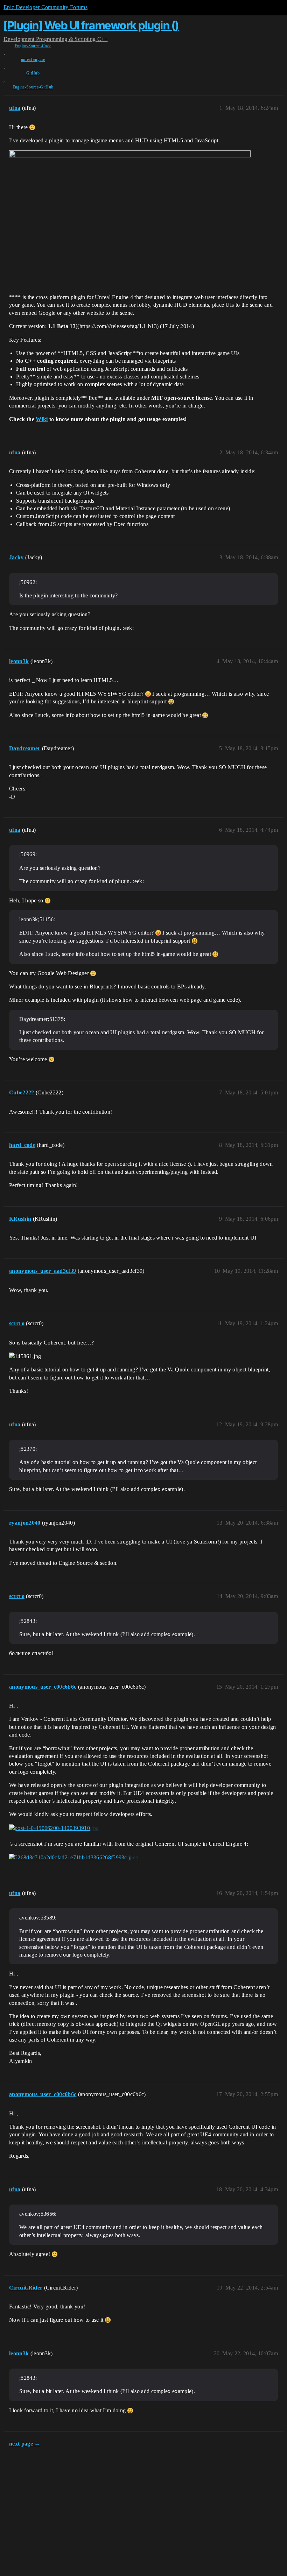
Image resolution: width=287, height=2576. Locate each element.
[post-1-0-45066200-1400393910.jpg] (54, 1828)
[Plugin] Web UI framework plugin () (91, 25)
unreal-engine (33, 59)
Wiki (42, 419)
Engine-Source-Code (33, 46)
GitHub (33, 73)
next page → (25, 2444)
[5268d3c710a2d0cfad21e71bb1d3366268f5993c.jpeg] (74, 1858)
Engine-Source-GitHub (33, 87)
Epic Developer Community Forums (45, 7)
